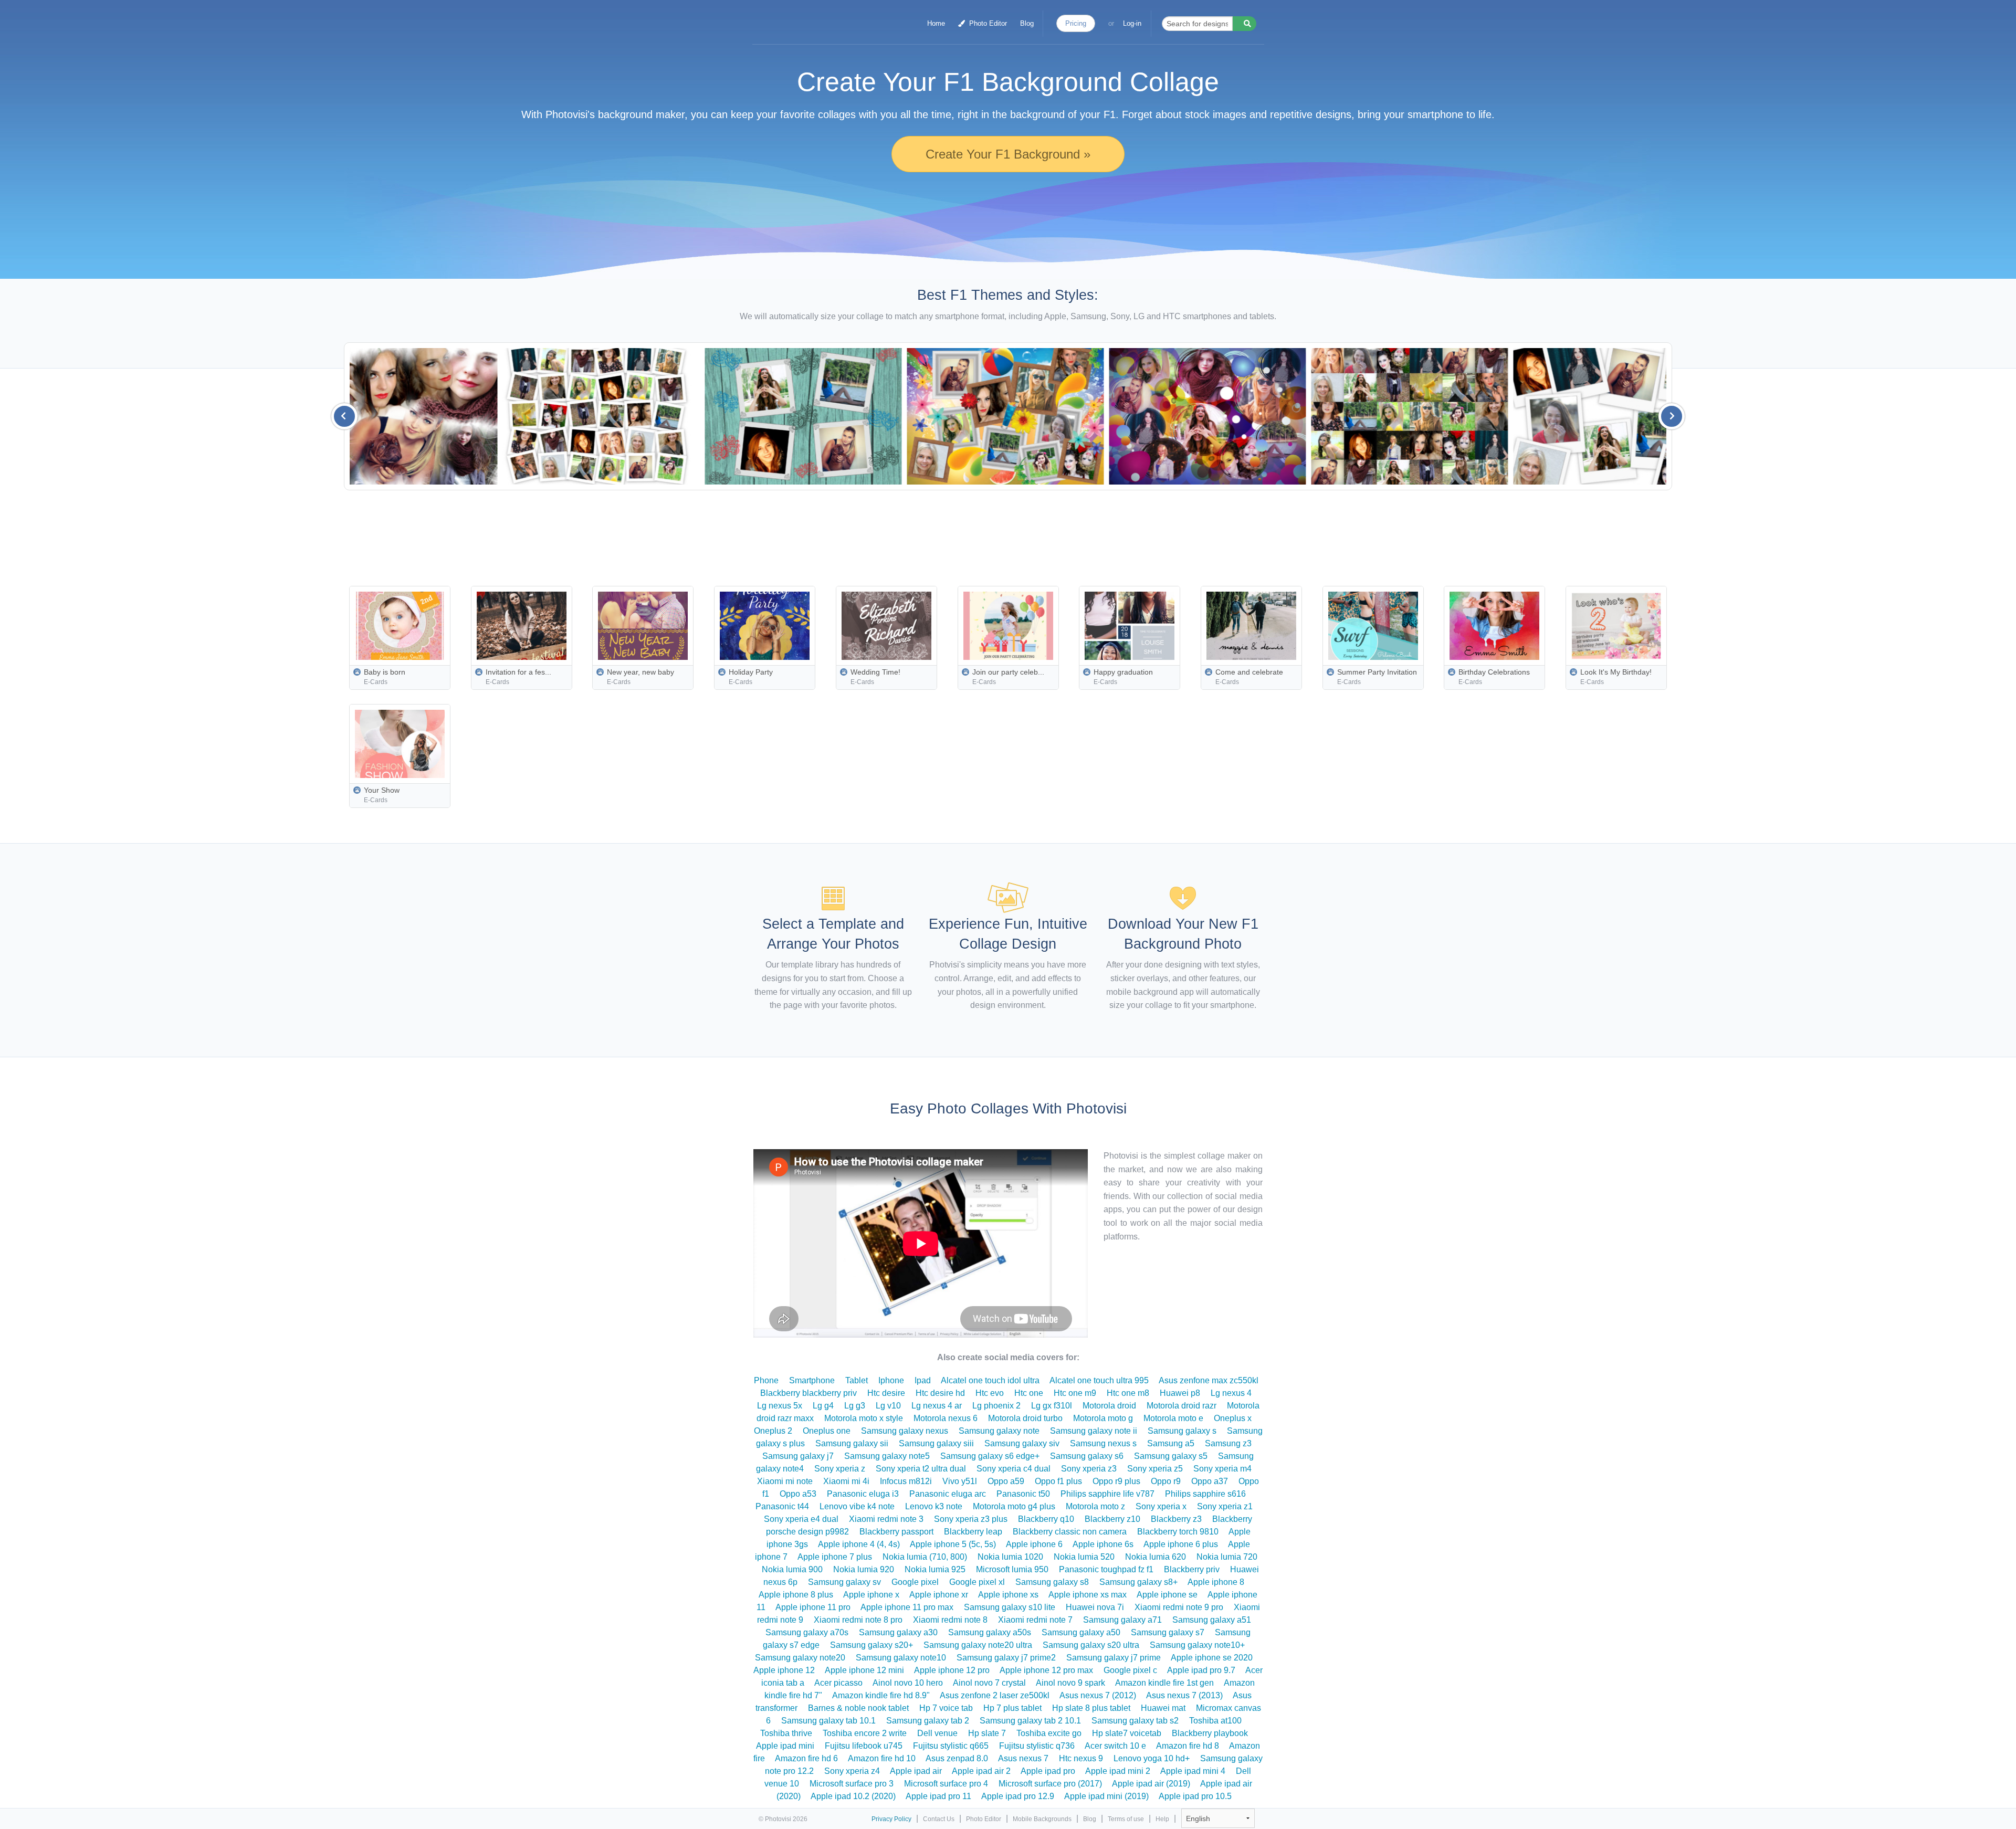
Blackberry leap (973, 1532)
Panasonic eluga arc (948, 1494)
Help (1162, 1819)
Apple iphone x (871, 1595)
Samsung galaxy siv (1022, 1443)
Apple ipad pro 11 (938, 1796)
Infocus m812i (906, 1481)
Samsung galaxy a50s (990, 1632)
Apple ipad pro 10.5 (1195, 1796)
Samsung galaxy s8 (1052, 1582)
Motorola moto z (1095, 1506)
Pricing (1076, 23)
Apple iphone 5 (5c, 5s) (953, 1544)
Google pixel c (1130, 1670)
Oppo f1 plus (1058, 1481)
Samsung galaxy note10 (901, 1658)
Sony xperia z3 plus (971, 1519)
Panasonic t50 (1023, 1494)
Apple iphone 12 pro (952, 1670)
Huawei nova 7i (1095, 1607)
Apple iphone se (1167, 1595)
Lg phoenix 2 (996, 1406)
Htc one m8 (1128, 1393)
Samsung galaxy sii (852, 1443)
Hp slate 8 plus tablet (1091, 1708)
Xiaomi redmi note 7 (1035, 1620)
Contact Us (939, 1819)
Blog (1027, 23)
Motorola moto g (1103, 1418)
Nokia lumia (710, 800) (925, 1557)
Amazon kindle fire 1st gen (1164, 1683)
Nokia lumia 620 (1156, 1557)
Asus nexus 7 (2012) (1098, 1695)
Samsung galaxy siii (936, 1443)
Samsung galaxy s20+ (871, 1645)
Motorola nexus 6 (946, 1418)
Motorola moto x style (864, 1418)
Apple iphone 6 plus (1181, 1544)
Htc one (1029, 1393)
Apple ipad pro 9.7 (1201, 1670)
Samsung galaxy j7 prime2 (1006, 1658)
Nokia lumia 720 (1227, 1557)
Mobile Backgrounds (1042, 1819)
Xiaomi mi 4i (846, 1481)
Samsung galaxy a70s (807, 1632)
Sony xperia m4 (1222, 1469)
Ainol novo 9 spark (1070, 1683)
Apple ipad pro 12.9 (1018, 1796)
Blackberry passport (896, 1532)
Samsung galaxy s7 (1168, 1632)
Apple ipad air (916, 1771)
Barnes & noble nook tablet (858, 1708)
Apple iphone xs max (1088, 1595)
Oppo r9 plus (1116, 1481)
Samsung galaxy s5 (1171, 1456)
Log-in (1132, 23)
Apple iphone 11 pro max (907, 1607)
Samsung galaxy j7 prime (1114, 1658)
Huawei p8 (1180, 1393)
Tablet (857, 1380)
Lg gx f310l (1052, 1406)
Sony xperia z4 (852, 1771)
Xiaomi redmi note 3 (886, 1519)
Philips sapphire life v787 (1107, 1494)
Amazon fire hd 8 (1188, 1746)
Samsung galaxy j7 (798, 1456)
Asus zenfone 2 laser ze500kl (995, 1695)
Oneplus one (827, 1431)
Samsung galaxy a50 (1081, 1632)
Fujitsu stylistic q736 (1037, 1746)
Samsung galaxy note (999, 1431)
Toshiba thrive (786, 1733)
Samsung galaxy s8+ (1138, 1582)
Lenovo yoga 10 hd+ (1152, 1758)
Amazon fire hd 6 (806, 1758)
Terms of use (1126, 1819)
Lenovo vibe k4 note (857, 1506)
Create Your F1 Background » (1008, 154)
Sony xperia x (1161, 1506)
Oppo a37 (1210, 1481)
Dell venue (937, 1733)
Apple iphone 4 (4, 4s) (859, 1544)
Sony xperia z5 (1155, 1469)
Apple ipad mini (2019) (1106, 1796)
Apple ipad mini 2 (1118, 1771)
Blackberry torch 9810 (1178, 1532)
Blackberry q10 (1046, 1519)
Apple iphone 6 (1034, 1544)
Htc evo (990, 1393)
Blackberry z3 (1176, 1519)
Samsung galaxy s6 (1087, 1456)
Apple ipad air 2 (981, 1771)
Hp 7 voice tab (946, 1708)
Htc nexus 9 (1081, 1758)
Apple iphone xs (1008, 1595)
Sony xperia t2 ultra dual (921, 1469)
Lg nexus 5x (780, 1406)
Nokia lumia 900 (792, 1569)
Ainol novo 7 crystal (989, 1683)
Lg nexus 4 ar (937, 1406)
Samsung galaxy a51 (1212, 1620)
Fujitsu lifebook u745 (864, 1746)
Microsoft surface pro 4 (946, 1784)
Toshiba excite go (1049, 1733)
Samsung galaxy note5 (887, 1456)
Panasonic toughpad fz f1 (1106, 1569)
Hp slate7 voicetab (1127, 1733)
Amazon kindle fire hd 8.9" (881, 1695)
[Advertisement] (1032, 535)
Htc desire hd (940, 1393)
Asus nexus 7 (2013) (1184, 1695)
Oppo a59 (1006, 1481)
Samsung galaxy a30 (898, 1632)
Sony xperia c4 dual (1014, 1469)
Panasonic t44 (782, 1506)
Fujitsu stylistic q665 (951, 1746)
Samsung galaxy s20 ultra (1091, 1645)
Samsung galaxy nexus (905, 1431)
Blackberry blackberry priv (808, 1393)
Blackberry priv (1192, 1569)
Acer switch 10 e (1115, 1746)
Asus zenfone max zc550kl (1209, 1380)
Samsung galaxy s (1182, 1431)
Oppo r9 (1166, 1481)
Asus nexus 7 (1023, 1758)
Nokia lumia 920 (864, 1569)
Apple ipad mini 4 (1193, 1771)
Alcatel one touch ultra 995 (1099, 1380)
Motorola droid (1109, 1406)
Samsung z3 (1228, 1443)
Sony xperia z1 (1225, 1506)
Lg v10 (888, 1406)
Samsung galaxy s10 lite (1010, 1607)
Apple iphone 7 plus (835, 1557)
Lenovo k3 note (934, 1506)
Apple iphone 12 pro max (1046, 1670)
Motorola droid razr (1182, 1406)
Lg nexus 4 (1231, 1393)
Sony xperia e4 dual (801, 1519)
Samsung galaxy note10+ (1197, 1645)
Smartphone (812, 1380)
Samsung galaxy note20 (800, 1658)
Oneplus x (1233, 1418)
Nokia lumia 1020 (1010, 1557)
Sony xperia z (840, 1469)
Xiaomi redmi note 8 (950, 1620)
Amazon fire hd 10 (882, 1758)
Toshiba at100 (1215, 1721)
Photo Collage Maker (804, 18)
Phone (766, 1380)
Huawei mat (1163, 1708)
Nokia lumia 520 (1084, 1557)
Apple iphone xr (939, 1595)
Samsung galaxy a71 (1122, 1620)
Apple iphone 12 (784, 1670)
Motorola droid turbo (1025, 1418)
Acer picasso (838, 1683)
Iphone (891, 1380)
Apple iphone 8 (1216, 1582)
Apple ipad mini (785, 1746)
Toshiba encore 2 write (865, 1733)
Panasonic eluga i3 (863, 1494)
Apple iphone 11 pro (813, 1607)
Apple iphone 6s (1103, 1544)
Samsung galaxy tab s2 (1135, 1721)
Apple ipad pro (1048, 1771)
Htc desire (886, 1393)
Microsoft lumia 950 (1012, 1569)
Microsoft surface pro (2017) (1050, 1784)
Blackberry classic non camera (1070, 1532)
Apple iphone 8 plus (796, 1595)
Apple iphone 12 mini (864, 1670)
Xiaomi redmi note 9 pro (1179, 1607)
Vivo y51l (960, 1481)
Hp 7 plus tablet (1012, 1708)
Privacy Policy (891, 1819)
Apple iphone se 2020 (1212, 1658)
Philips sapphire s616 (1205, 1494)
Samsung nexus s (1103, 1443)
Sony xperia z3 (1089, 1469)
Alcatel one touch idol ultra (990, 1380)
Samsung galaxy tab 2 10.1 (1030, 1721)
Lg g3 (855, 1406)
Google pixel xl (977, 1582)
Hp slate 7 (987, 1733)
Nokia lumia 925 (935, 1569)
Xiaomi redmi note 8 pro (858, 1620)
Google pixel (915, 1582)
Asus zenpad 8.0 (957, 1758)
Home (936, 23)
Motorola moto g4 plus (1014, 1506)
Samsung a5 (1171, 1443)
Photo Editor (987, 23)
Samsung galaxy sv (844, 1582)
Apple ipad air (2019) (1151, 1784)
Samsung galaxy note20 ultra (978, 1645)
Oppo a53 (798, 1494)
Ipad (923, 1380)
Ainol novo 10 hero (908, 1683)
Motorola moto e (1173, 1418)
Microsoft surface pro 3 (852, 1784)
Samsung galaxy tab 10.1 (828, 1721)
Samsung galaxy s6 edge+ (990, 1456)
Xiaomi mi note (785, 1481)
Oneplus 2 (773, 1431)
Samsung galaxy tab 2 (928, 1721)
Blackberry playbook (1210, 1733)
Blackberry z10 (1112, 1519)
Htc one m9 (1075, 1393)
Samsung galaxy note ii (1094, 1431)
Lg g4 (823, 1406)
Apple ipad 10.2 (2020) (853, 1796)
